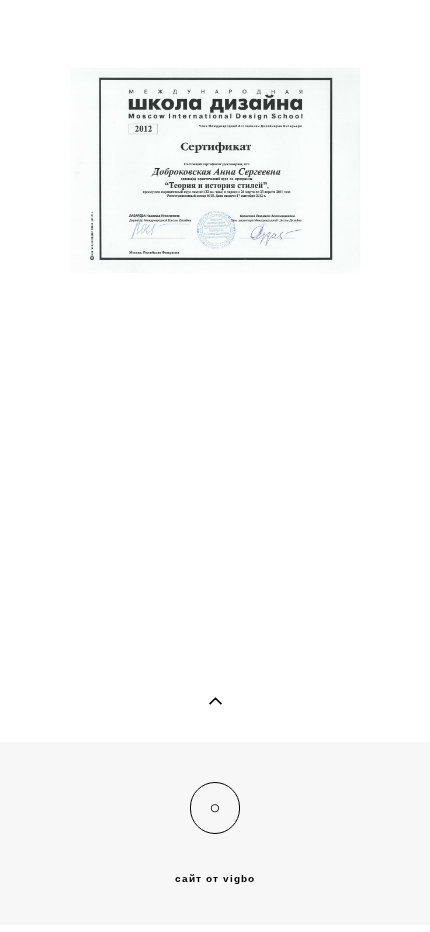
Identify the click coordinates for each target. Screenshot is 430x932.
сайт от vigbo (215, 879)
